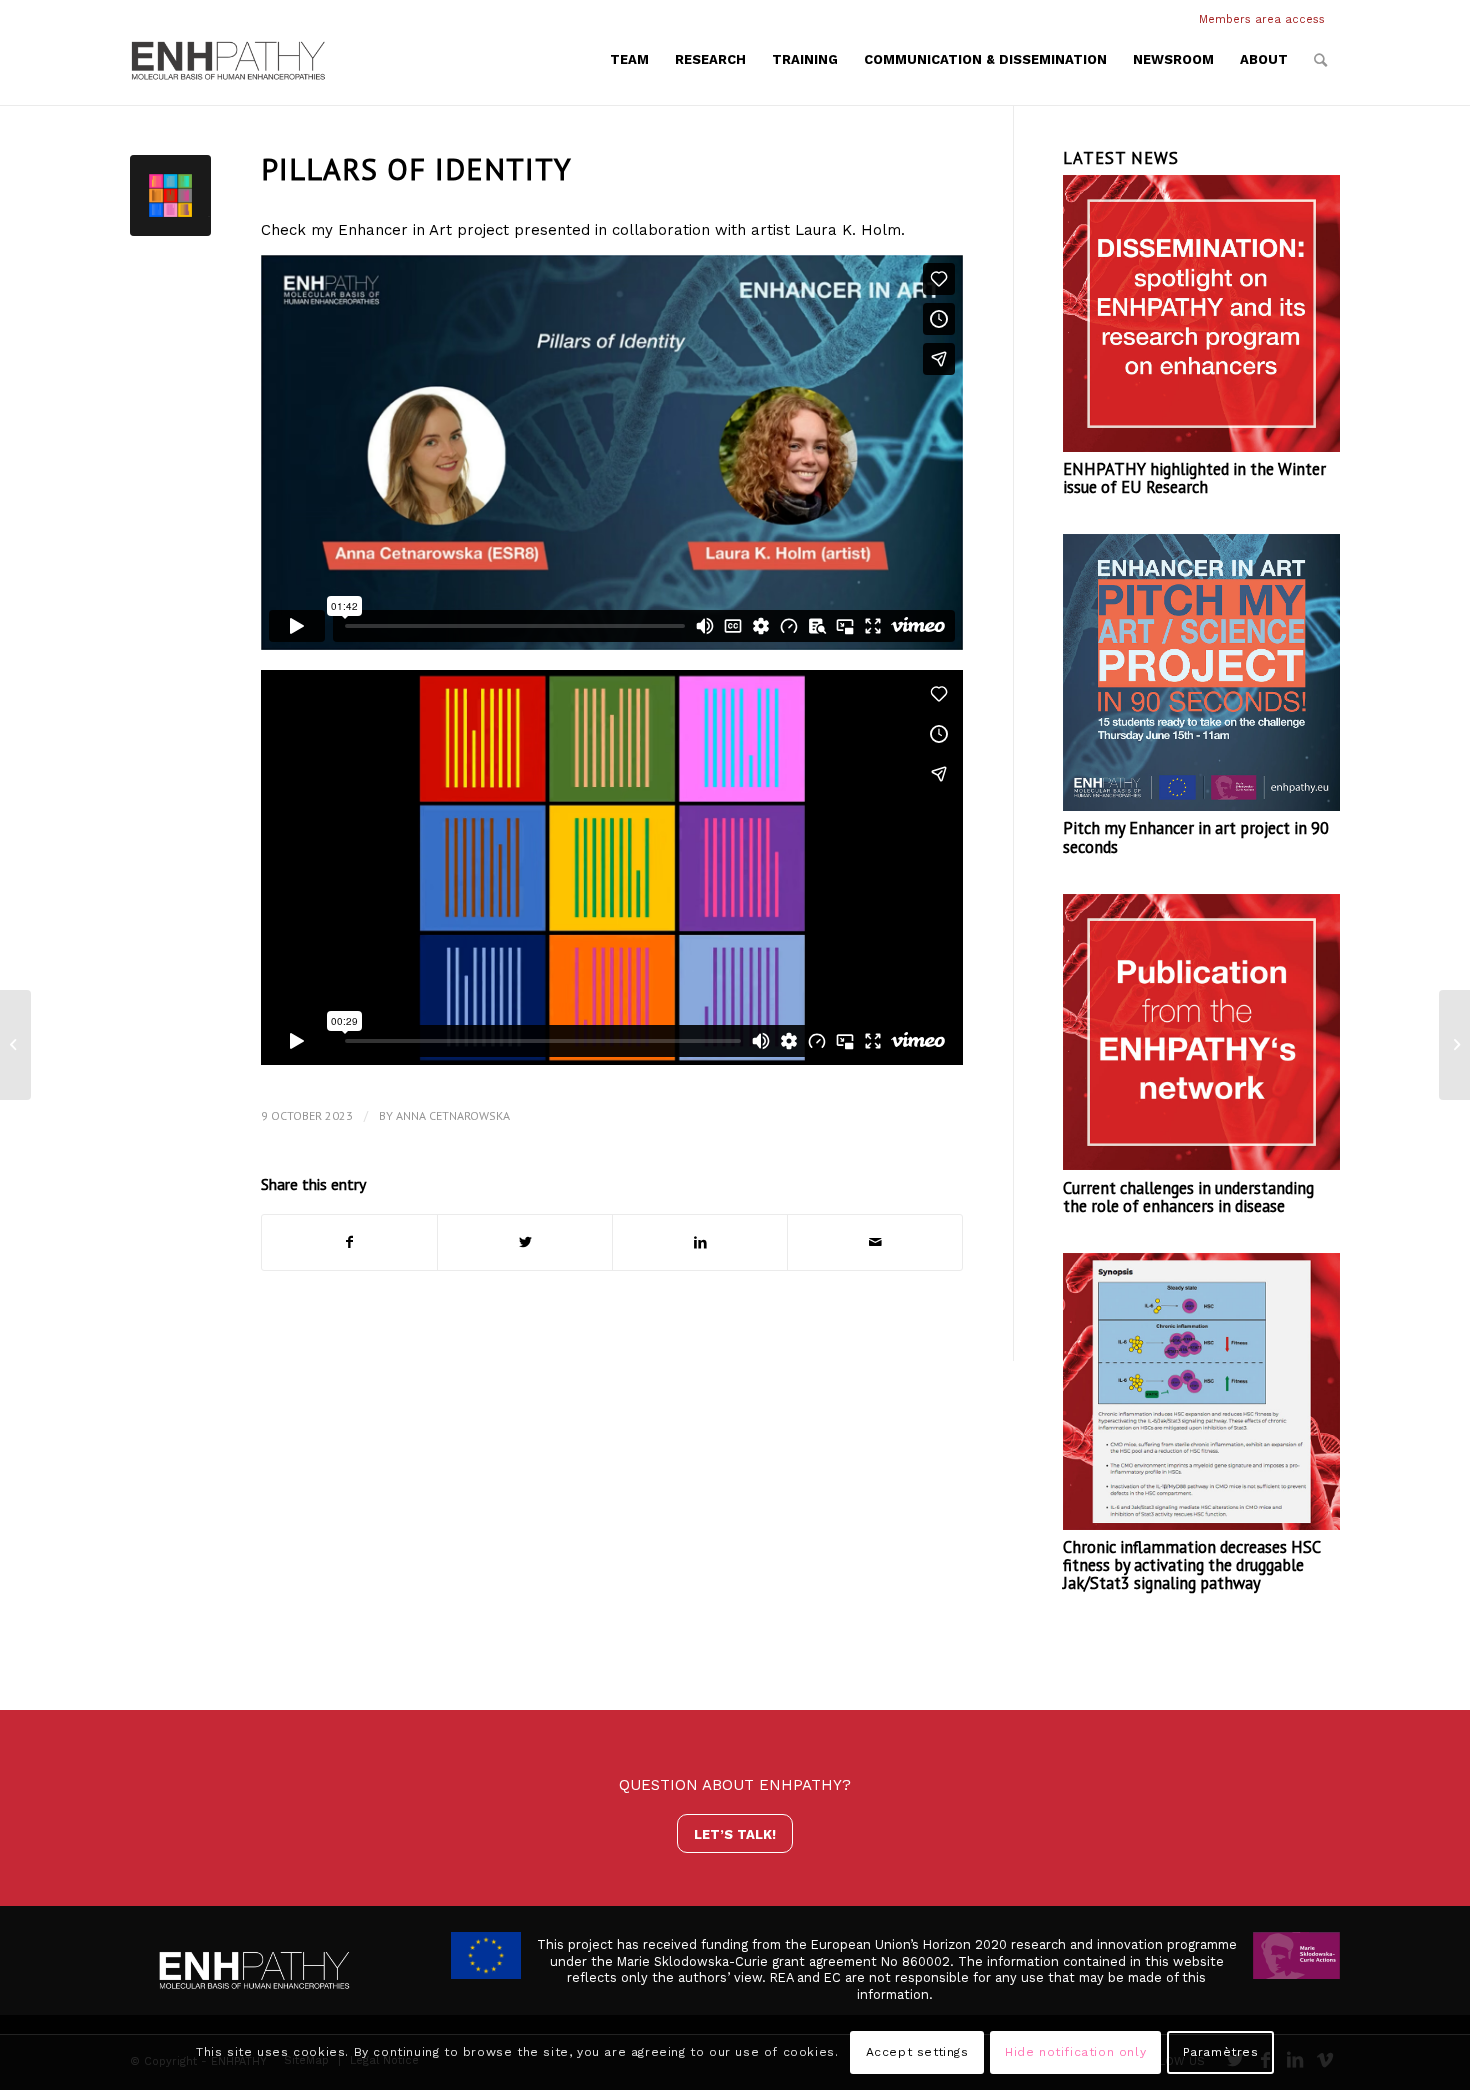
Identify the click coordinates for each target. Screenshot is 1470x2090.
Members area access (1262, 19)
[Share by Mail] (875, 1242)
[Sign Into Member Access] (1335, 20)
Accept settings (917, 2052)
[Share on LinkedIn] (700, 1242)
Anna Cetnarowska (453, 1115)
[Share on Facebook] (349, 1242)
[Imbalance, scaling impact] (15, 1045)
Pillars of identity (416, 168)
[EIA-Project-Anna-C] (170, 195)
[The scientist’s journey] (1454, 1045)
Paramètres (1221, 2052)
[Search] (1320, 60)
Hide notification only (1075, 2052)
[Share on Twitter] (525, 1242)
